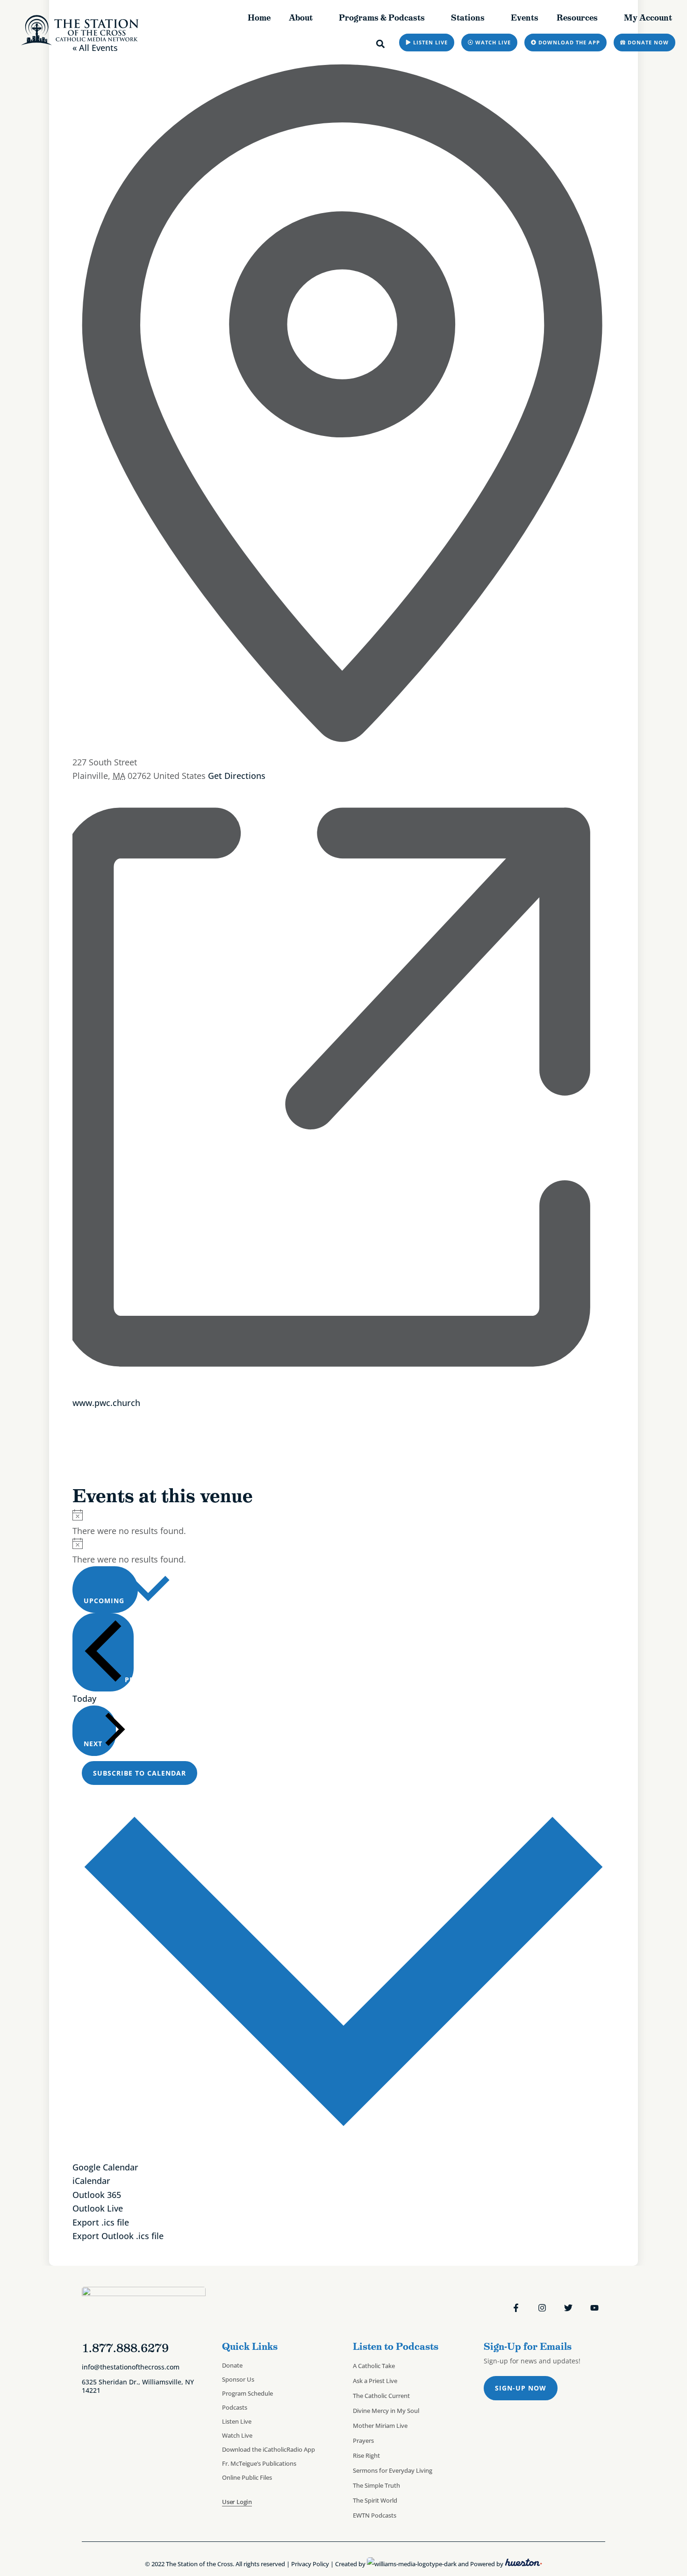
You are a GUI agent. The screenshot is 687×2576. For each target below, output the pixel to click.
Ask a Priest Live (375, 2381)
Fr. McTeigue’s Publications (259, 2463)
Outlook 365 (97, 2194)
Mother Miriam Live (380, 2426)
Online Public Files (247, 2477)
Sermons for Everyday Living (393, 2470)
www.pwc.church (106, 1402)
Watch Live (237, 2435)
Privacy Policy (310, 2564)
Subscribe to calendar (140, 1773)
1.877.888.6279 (125, 2348)
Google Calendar (105, 2167)
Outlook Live (98, 2208)
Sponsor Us (238, 2379)
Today (84, 1698)
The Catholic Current (381, 2396)
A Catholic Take (374, 2366)
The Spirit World (375, 2500)
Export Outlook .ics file (118, 2236)
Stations (468, 18)
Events (525, 18)
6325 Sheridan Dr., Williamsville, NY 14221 (138, 2386)
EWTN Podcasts (375, 2515)
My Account (648, 18)
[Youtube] (594, 2308)
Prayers (363, 2440)
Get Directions (237, 775)
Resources (577, 18)
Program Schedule (247, 2393)
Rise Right (366, 2455)
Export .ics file (101, 2222)
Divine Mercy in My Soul (386, 2411)
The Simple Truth (376, 2485)
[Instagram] (542, 2308)
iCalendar (91, 2180)
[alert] (343, 1523)
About (301, 18)
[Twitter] (568, 2308)
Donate (232, 2365)
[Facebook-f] (516, 2308)
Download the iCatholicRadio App (268, 2449)
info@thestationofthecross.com (131, 2367)
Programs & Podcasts (382, 18)
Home (259, 18)
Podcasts (235, 2407)
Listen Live (237, 2421)
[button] (381, 44)
